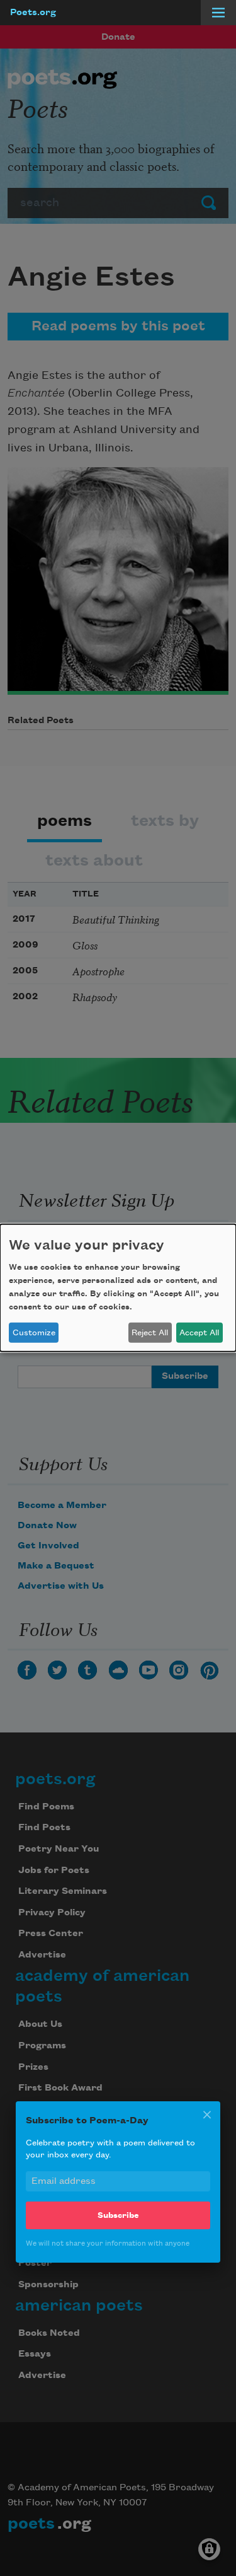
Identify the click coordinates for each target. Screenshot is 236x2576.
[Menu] (218, 13)
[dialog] (118, 1288)
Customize (34, 1333)
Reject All (150, 1333)
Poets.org (33, 13)
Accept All (199, 1333)
